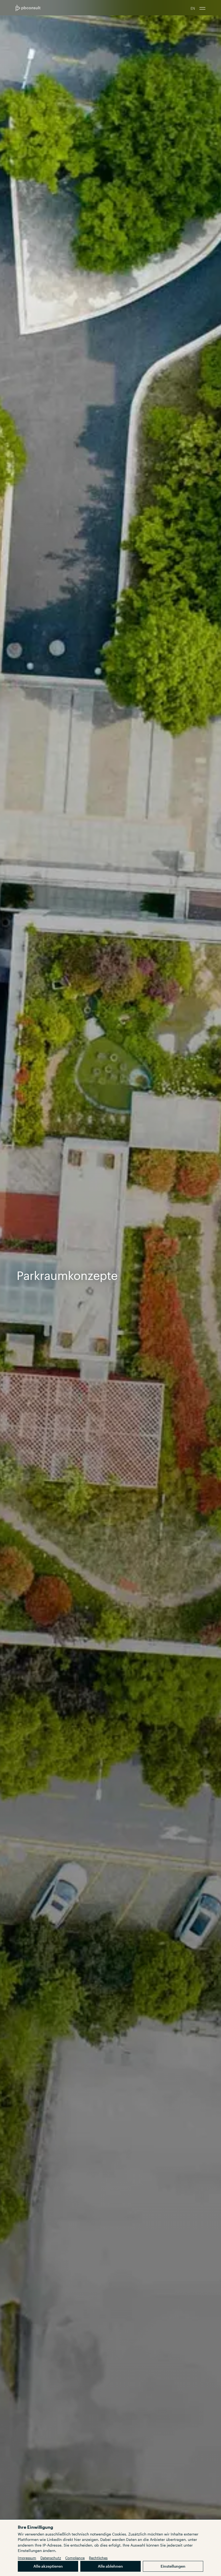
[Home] (28, 8)
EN (193, 8)
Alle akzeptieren (48, 2566)
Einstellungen (173, 2566)
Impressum (27, 2558)
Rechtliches (98, 2558)
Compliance (75, 2558)
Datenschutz (51, 2558)
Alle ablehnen (110, 2566)
